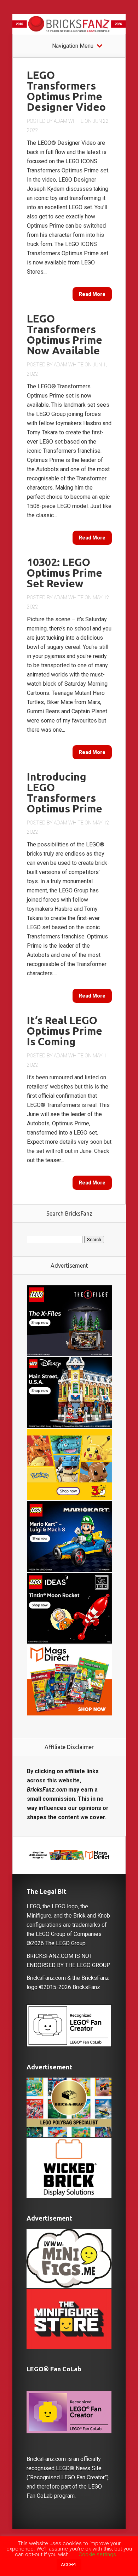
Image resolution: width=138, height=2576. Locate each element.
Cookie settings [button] (97, 2554)
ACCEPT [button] (69, 2564)
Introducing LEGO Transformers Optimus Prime (65, 793)
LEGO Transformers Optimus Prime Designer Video (66, 91)
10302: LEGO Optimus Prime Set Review (65, 573)
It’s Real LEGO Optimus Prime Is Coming (65, 1031)
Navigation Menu (73, 46)
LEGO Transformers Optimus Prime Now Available (65, 335)
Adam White (69, 121)
